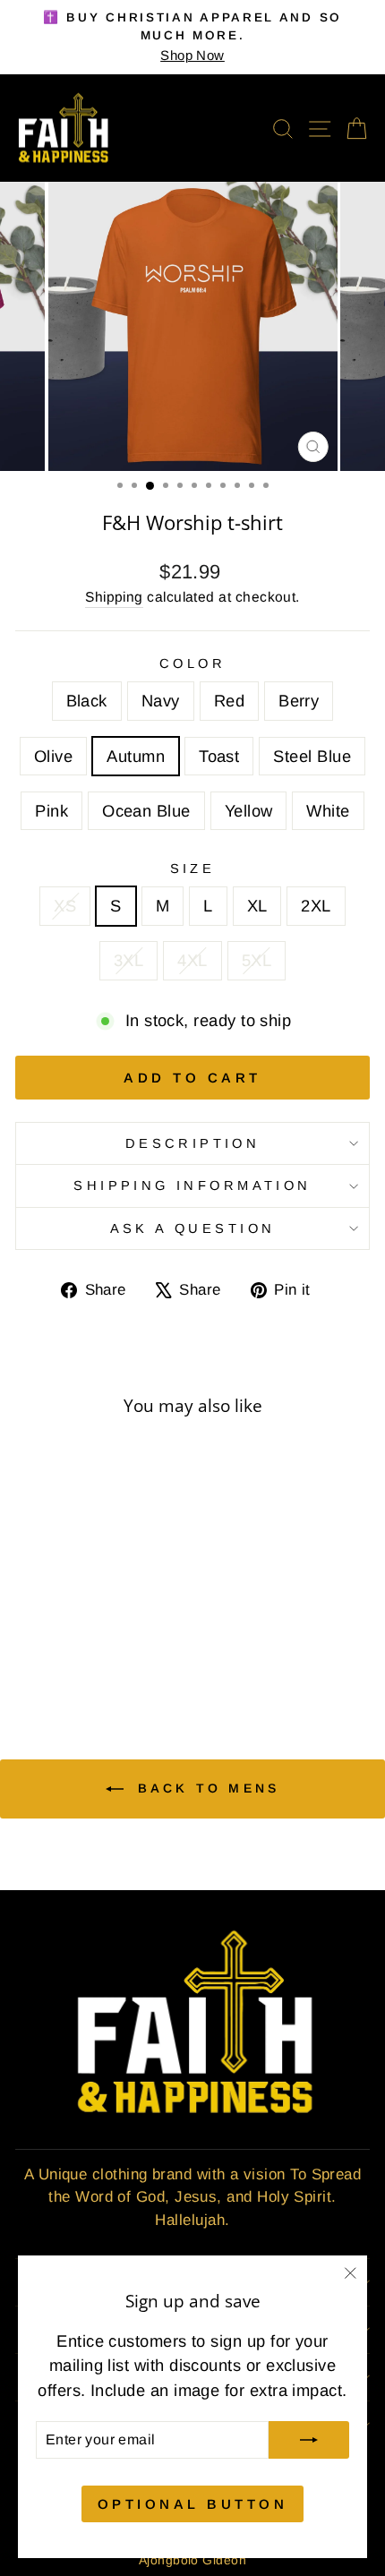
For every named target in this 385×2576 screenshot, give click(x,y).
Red (229, 701)
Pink (51, 811)
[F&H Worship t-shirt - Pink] (72, 1652)
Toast (219, 756)
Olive (53, 756)
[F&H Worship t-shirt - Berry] (93, 1635)
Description (193, 1143)
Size (193, 869)
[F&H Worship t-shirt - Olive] (113, 1635)
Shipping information (192, 1185)
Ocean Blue (146, 811)
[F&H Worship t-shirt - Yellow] (113, 1652)
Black (87, 701)
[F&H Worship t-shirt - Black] (31, 1635)
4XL (192, 960)
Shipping (114, 597)
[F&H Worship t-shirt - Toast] (31, 1652)
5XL (257, 960)
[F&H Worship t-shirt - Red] (72, 1635)
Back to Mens (205, 1788)
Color (192, 663)
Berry (299, 701)
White (328, 811)
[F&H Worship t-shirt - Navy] (51, 1635)
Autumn (136, 756)
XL (257, 906)
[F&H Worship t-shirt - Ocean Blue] (93, 1652)
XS (65, 906)
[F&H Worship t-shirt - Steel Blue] (51, 1652)
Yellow (249, 811)
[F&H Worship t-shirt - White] (134, 1652)
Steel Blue (312, 756)
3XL (128, 960)
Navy (161, 701)
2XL (316, 906)
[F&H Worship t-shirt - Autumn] (134, 1635)
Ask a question (193, 1228)
